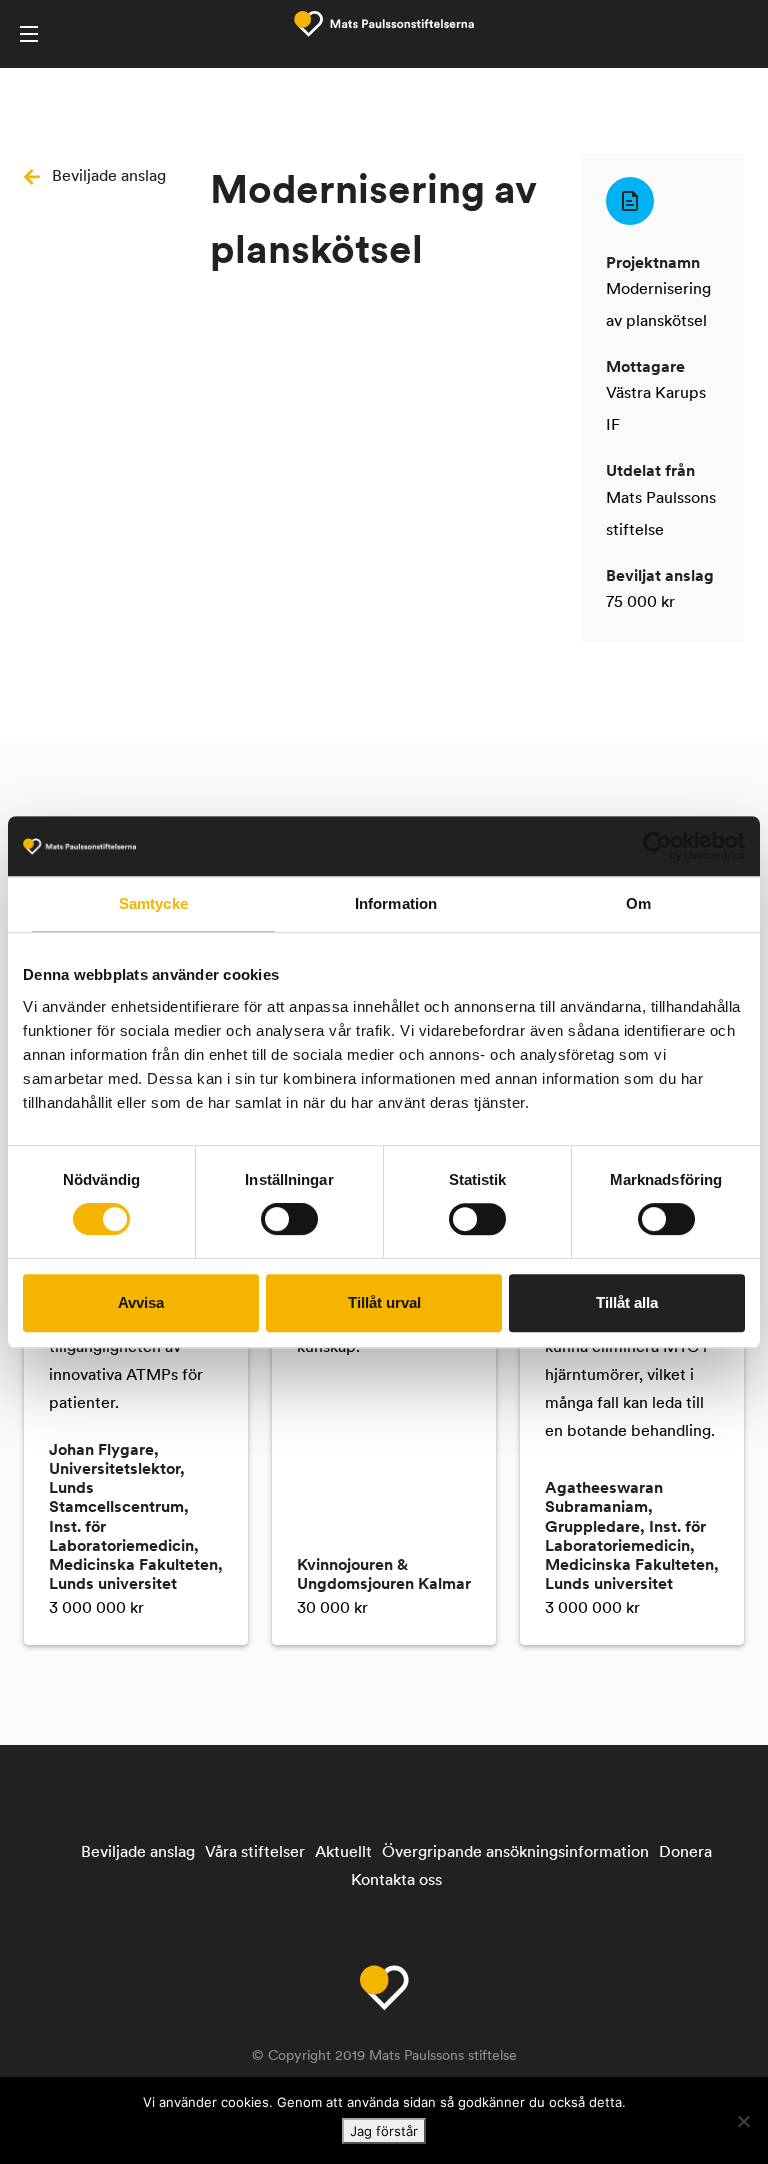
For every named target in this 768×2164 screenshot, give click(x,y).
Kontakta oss (396, 1881)
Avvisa (141, 1302)
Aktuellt (343, 1853)
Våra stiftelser (255, 1853)
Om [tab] (638, 903)
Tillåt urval (384, 1302)
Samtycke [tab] (153, 903)
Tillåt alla (627, 1302)
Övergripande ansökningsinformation (515, 1853)
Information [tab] (396, 903)
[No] (743, 2121)
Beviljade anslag (109, 177)
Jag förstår (384, 2131)
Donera (685, 1853)
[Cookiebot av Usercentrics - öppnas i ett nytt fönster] (657, 846)
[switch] (289, 1219)
